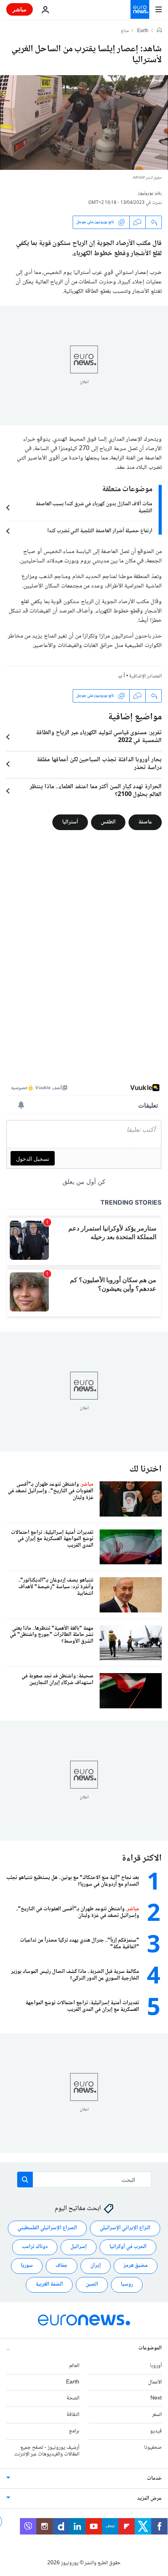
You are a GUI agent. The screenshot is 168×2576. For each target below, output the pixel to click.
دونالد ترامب (35, 2247)
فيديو (156, 2431)
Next (156, 2398)
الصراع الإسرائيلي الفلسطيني (47, 2228)
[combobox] (84, 2180)
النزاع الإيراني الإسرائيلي (125, 2228)
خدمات (154, 2479)
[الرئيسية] (159, 31)
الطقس (108, 822)
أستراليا (70, 822)
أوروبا (156, 2365)
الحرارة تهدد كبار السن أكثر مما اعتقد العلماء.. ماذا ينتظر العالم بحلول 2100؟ (96, 791)
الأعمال (155, 2382)
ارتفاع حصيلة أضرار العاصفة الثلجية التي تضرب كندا (100, 531)
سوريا (27, 2266)
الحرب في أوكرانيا (128, 2247)
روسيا (127, 2284)
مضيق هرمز (136, 2266)
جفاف (62, 2266)
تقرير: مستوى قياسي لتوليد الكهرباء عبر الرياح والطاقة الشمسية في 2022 (99, 737)
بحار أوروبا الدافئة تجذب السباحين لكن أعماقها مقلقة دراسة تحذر (99, 764)
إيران (96, 2266)
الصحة (73, 2398)
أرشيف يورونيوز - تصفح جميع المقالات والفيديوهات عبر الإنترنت (47, 2451)
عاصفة (145, 822)
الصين (92, 2284)
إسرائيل (79, 2247)
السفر (157, 2415)
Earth (143, 31)
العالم (74, 2365)
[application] (84, 122)
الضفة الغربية (49, 2284)
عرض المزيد (149, 2499)
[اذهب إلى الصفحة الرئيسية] (140, 9)
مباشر (20, 9)
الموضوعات (150, 2348)
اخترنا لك (146, 1469)
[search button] (25, 2180)
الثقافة (73, 2415)
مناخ (125, 31)
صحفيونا (153, 2447)
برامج (74, 2431)
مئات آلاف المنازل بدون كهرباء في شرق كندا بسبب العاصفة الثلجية (94, 508)
